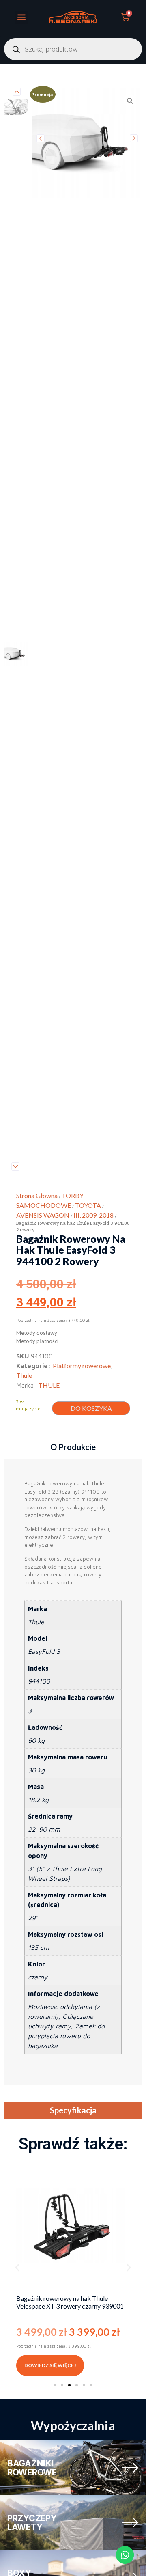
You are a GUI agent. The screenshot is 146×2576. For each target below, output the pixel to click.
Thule (24, 1375)
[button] (21, 17)
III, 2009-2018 (93, 1215)
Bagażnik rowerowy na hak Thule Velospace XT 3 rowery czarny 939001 (70, 2302)
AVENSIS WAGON (43, 1215)
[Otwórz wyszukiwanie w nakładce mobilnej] (73, 49)
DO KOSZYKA (91, 1408)
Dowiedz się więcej (50, 2365)
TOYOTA (88, 1205)
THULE (49, 1385)
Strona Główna (37, 1195)
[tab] (73, 1447)
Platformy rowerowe (82, 1366)
